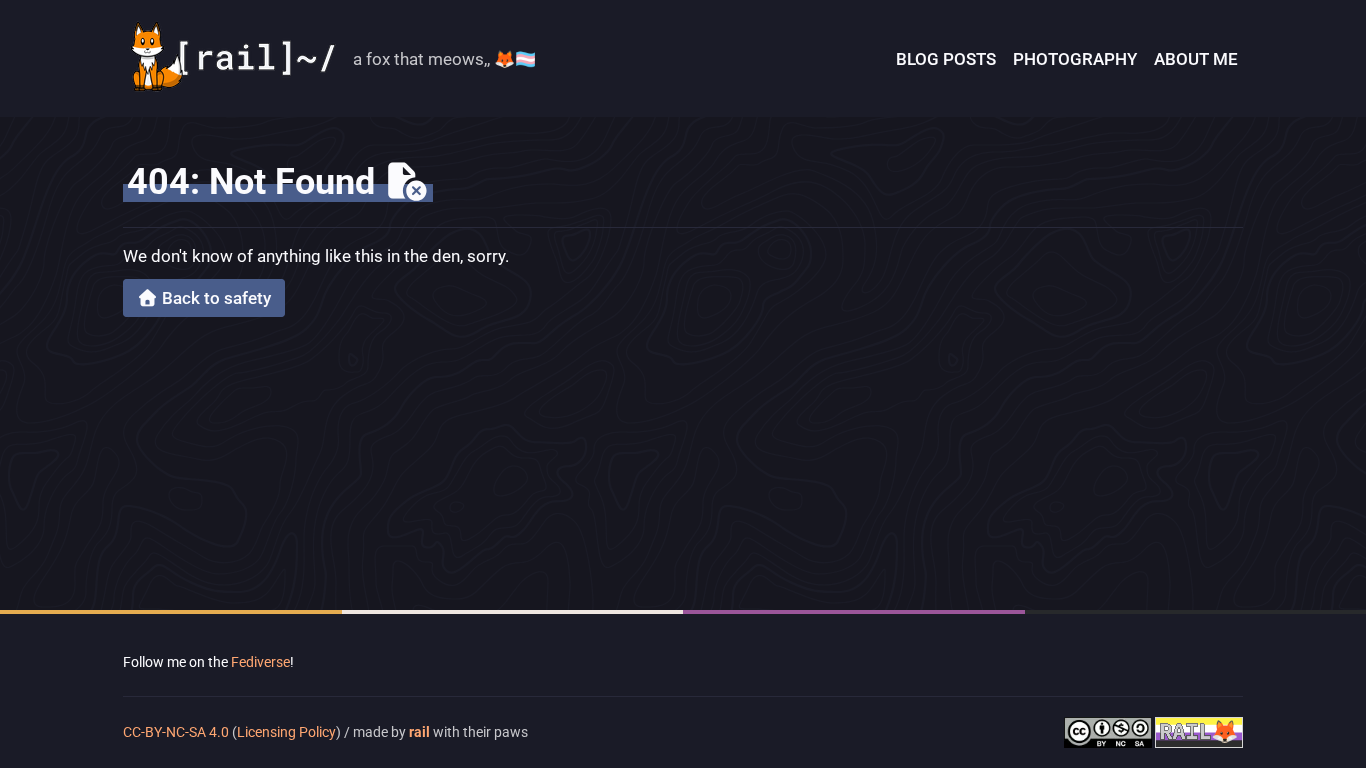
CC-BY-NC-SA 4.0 (177, 732)
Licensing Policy (286, 732)
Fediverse (260, 662)
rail (419, 732)
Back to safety (214, 298)
